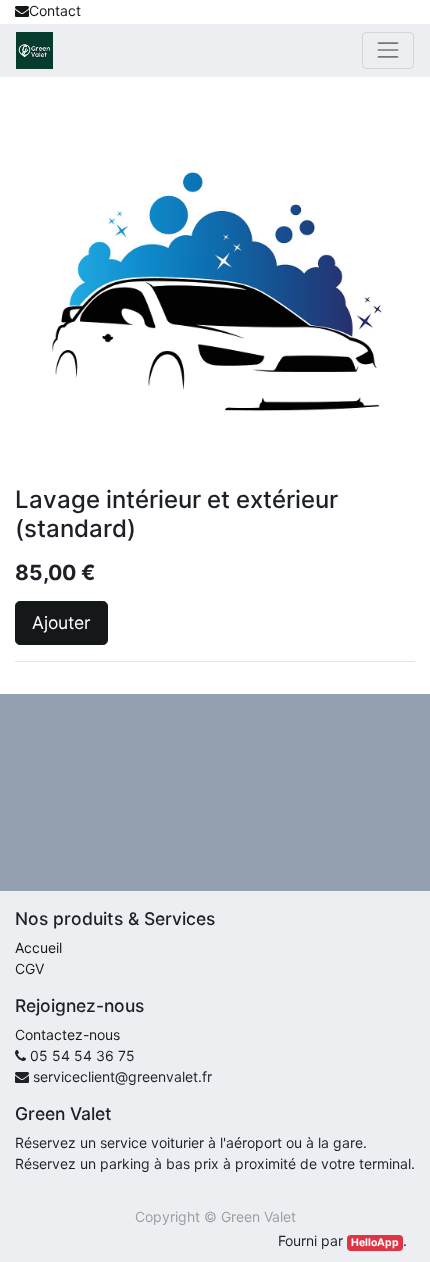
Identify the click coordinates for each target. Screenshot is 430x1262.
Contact (55, 10)
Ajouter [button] (61, 622)
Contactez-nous (67, 1034)
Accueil (38, 947)
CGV (29, 968)
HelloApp (375, 1242)
